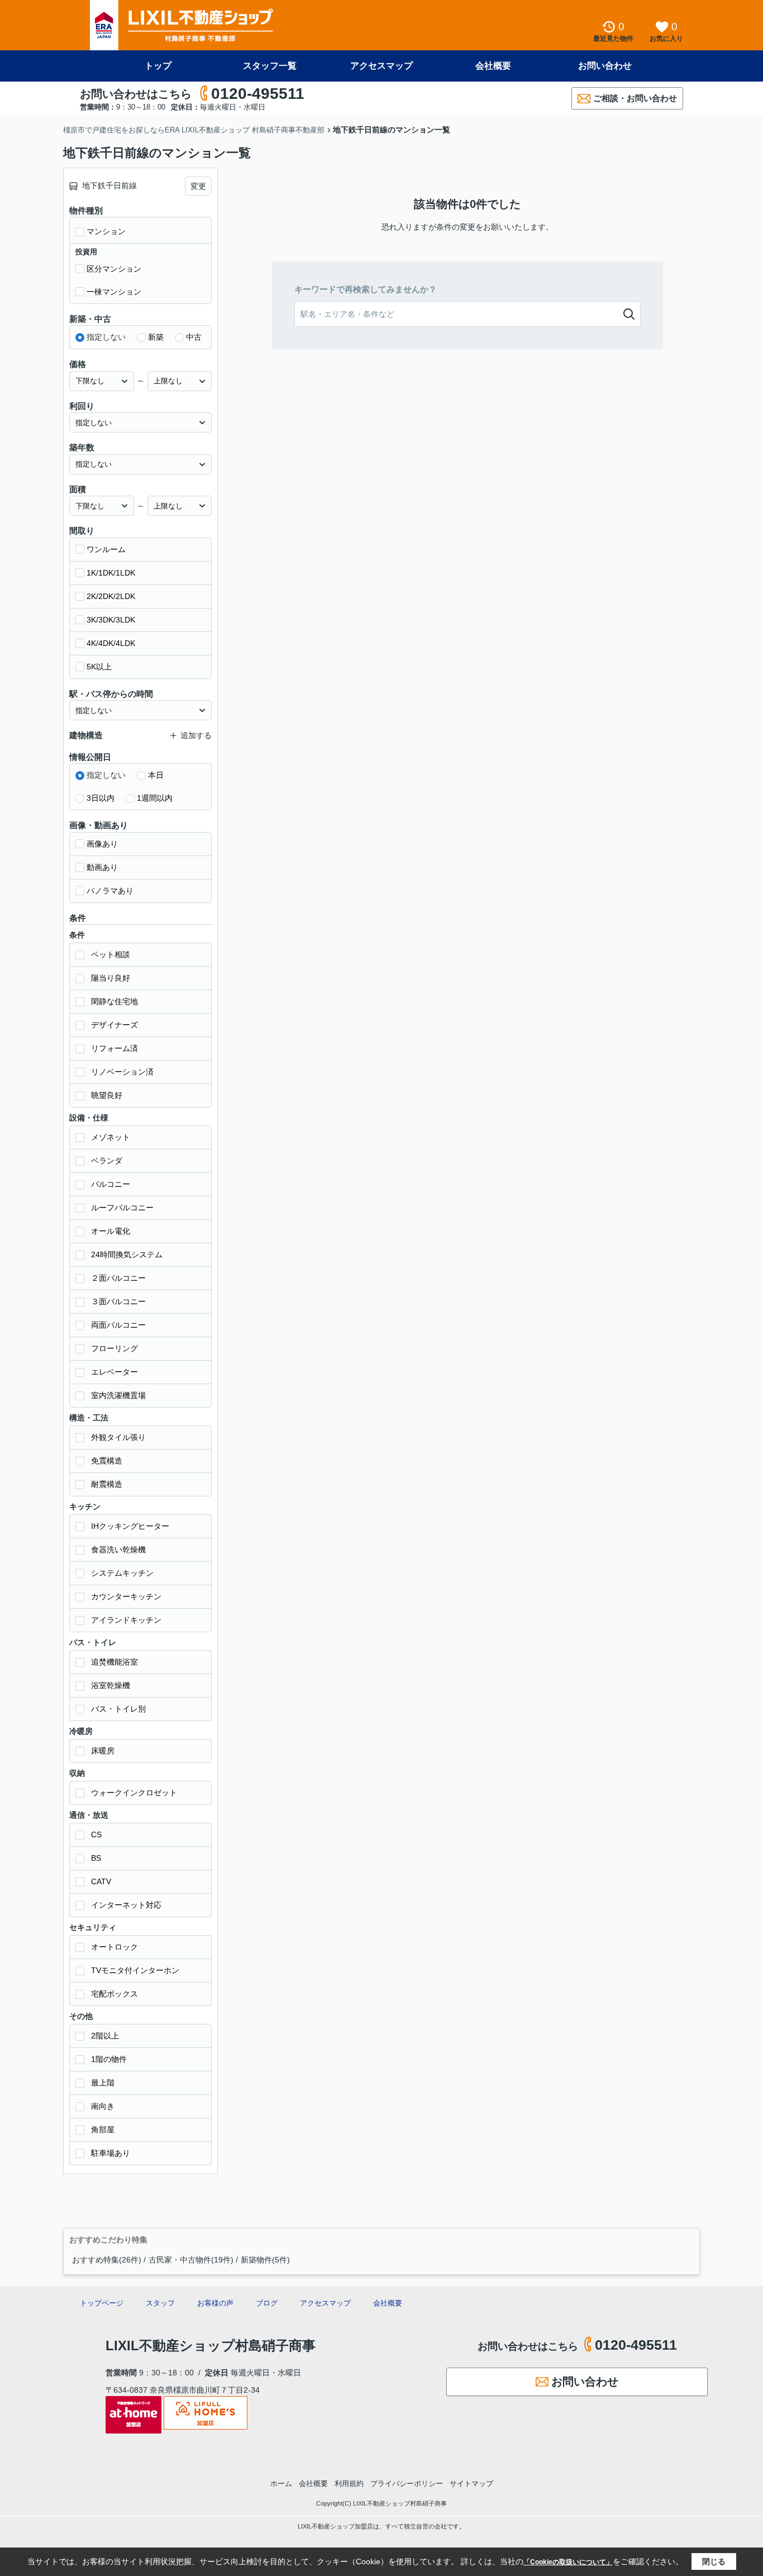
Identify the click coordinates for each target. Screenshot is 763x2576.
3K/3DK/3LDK (111, 620)
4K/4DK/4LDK (111, 643)
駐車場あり (111, 2153)
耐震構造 (107, 1484)
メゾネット (111, 1137)
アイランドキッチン (126, 1620)
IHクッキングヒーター (130, 1526)
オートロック (115, 1947)
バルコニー (111, 1184)
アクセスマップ (381, 66)
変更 (198, 186)
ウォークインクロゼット (134, 1793)
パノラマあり (110, 891)
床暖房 (103, 1751)
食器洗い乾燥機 (118, 1550)
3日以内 (101, 798)
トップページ (102, 2303)
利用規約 (349, 2484)
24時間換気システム (127, 1254)
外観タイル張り (118, 1437)
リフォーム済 (115, 1048)
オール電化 (111, 1231)
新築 (156, 337)
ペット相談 (111, 954)
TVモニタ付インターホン (135, 1970)
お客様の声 (215, 2303)
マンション (106, 231)
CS (96, 1834)
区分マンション (114, 269)
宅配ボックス (115, 1994)
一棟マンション (114, 292)
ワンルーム (106, 549)
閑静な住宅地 (115, 1001)
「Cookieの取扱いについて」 (568, 2562)
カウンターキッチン (126, 1596)
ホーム (281, 2484)
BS (96, 1858)
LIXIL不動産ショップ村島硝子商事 (211, 2346)
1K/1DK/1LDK (111, 573)
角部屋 (103, 2130)
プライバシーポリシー (407, 2484)
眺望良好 (107, 1095)
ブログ (267, 2303)
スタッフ (160, 2303)
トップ (158, 66)
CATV (101, 1881)
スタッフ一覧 (270, 66)
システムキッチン (122, 1573)
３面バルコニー (118, 1301)
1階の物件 (109, 2059)
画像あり (102, 844)
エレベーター (115, 1372)
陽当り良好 (111, 978)
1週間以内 (155, 798)
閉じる (714, 2561)
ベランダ (107, 1161)
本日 (156, 775)
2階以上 (105, 2036)
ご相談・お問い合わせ (635, 98)
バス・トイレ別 (118, 1709)
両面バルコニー (118, 1325)
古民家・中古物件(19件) (191, 2260)
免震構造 (107, 1461)
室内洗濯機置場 (118, 1395)
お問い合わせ (605, 66)
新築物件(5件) (265, 2260)
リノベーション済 (122, 1072)
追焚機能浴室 (115, 1662)
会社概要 (493, 66)
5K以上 (99, 667)
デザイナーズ (115, 1025)
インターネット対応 (126, 1905)
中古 (194, 337)
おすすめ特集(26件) (107, 2260)
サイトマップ (471, 2484)
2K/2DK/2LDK (111, 596)
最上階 (103, 2083)
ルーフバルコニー (122, 1208)
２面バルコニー (118, 1278)
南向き (103, 2106)
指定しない (106, 337)
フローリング (115, 1348)
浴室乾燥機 (111, 1685)
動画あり (102, 867)
